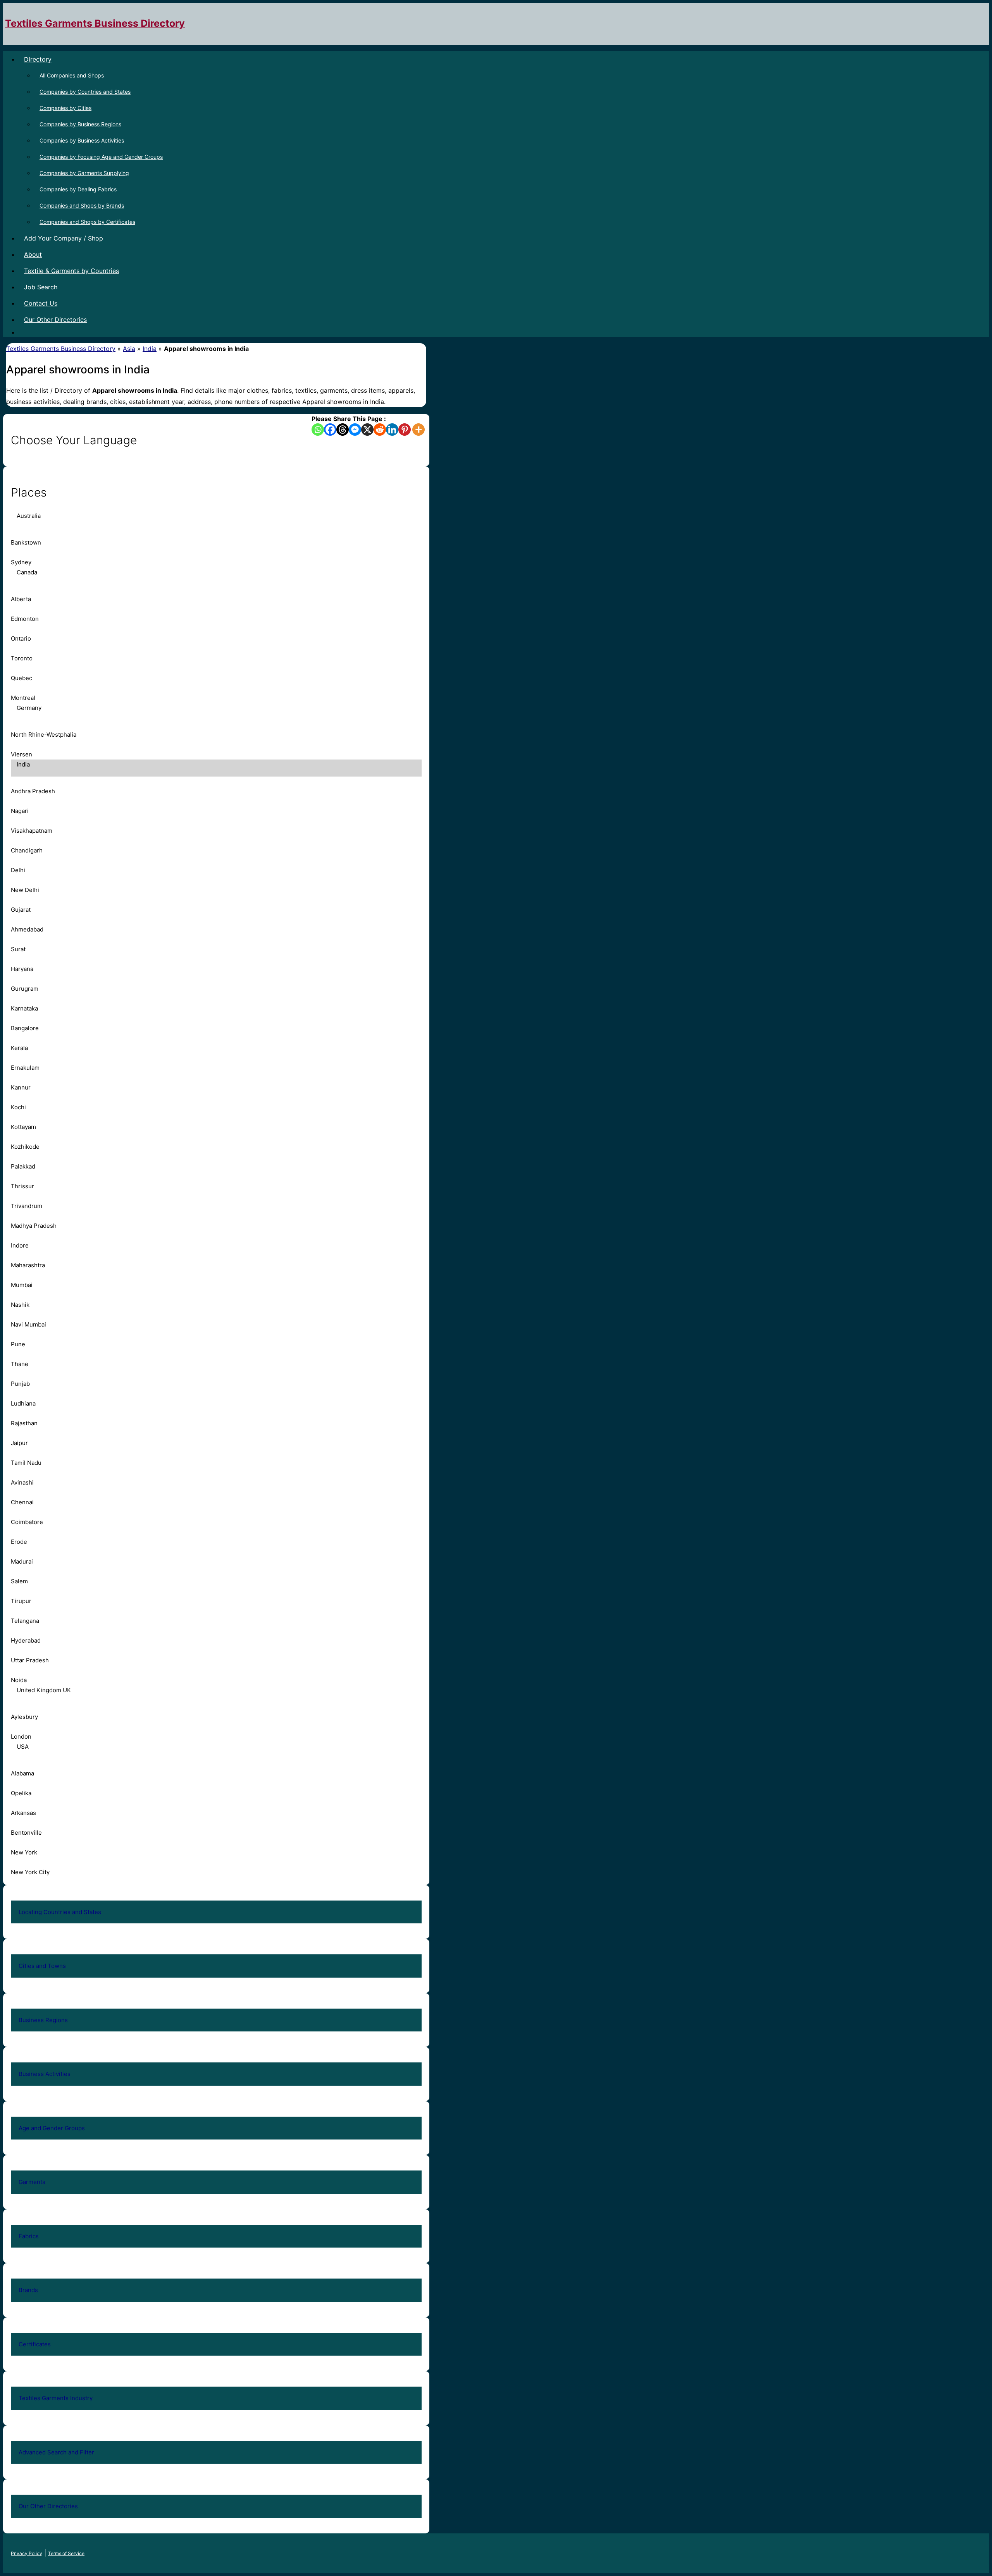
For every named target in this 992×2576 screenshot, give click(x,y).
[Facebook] (330, 430)
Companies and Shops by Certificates (87, 222)
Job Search (41, 287)
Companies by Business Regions (80, 124)
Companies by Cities (65, 108)
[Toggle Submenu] (408, 1912)
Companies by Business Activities (82, 140)
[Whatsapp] (318, 430)
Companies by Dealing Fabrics (78, 189)
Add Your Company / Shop (64, 238)
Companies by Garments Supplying (84, 173)
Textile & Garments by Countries (71, 271)
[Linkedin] (392, 430)
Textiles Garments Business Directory (95, 23)
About (33, 254)
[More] (418, 430)
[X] (367, 430)
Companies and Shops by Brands (82, 205)
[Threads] (343, 430)
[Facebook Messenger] (355, 430)
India (150, 349)
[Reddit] (380, 430)
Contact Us (41, 303)
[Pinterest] (405, 430)
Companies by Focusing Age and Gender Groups (101, 157)
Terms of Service (66, 2553)
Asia (129, 349)
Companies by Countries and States (85, 92)
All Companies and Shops (72, 75)
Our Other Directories (55, 320)
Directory (38, 59)
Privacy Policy (27, 2553)
